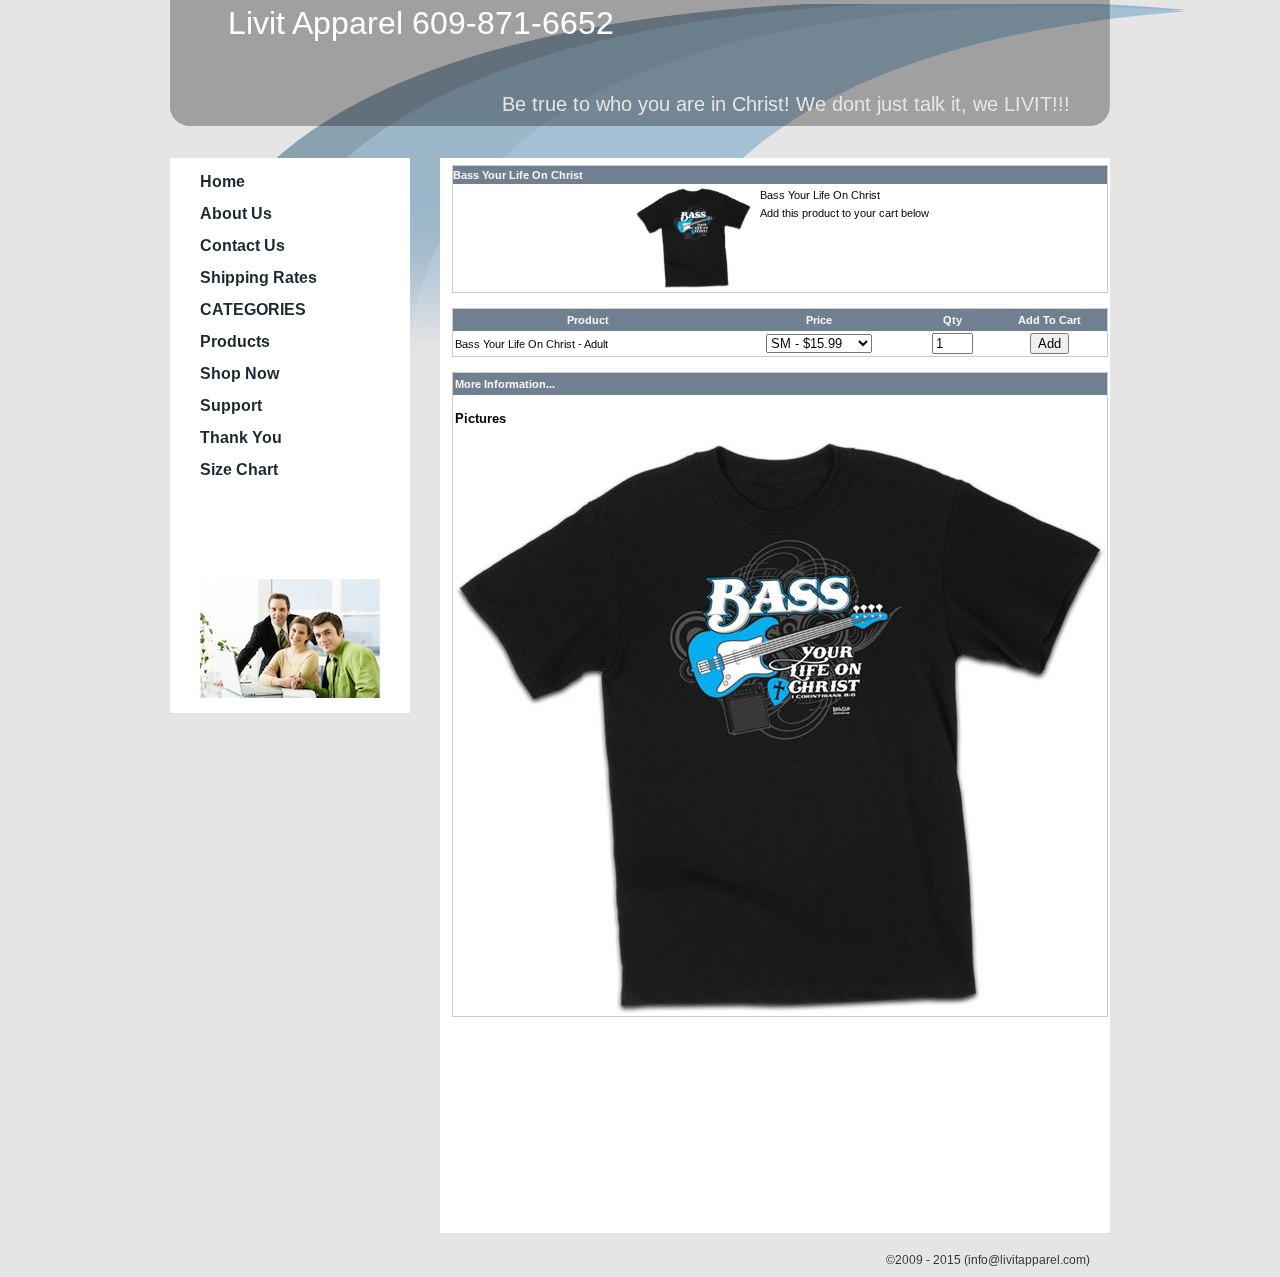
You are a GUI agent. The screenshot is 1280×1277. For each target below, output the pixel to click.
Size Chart (239, 469)
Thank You (241, 437)
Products (235, 341)
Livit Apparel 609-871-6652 (412, 23)
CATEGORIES (253, 309)
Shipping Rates (258, 277)
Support (231, 405)
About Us (236, 213)
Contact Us (242, 245)
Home (222, 181)
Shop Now (239, 373)
